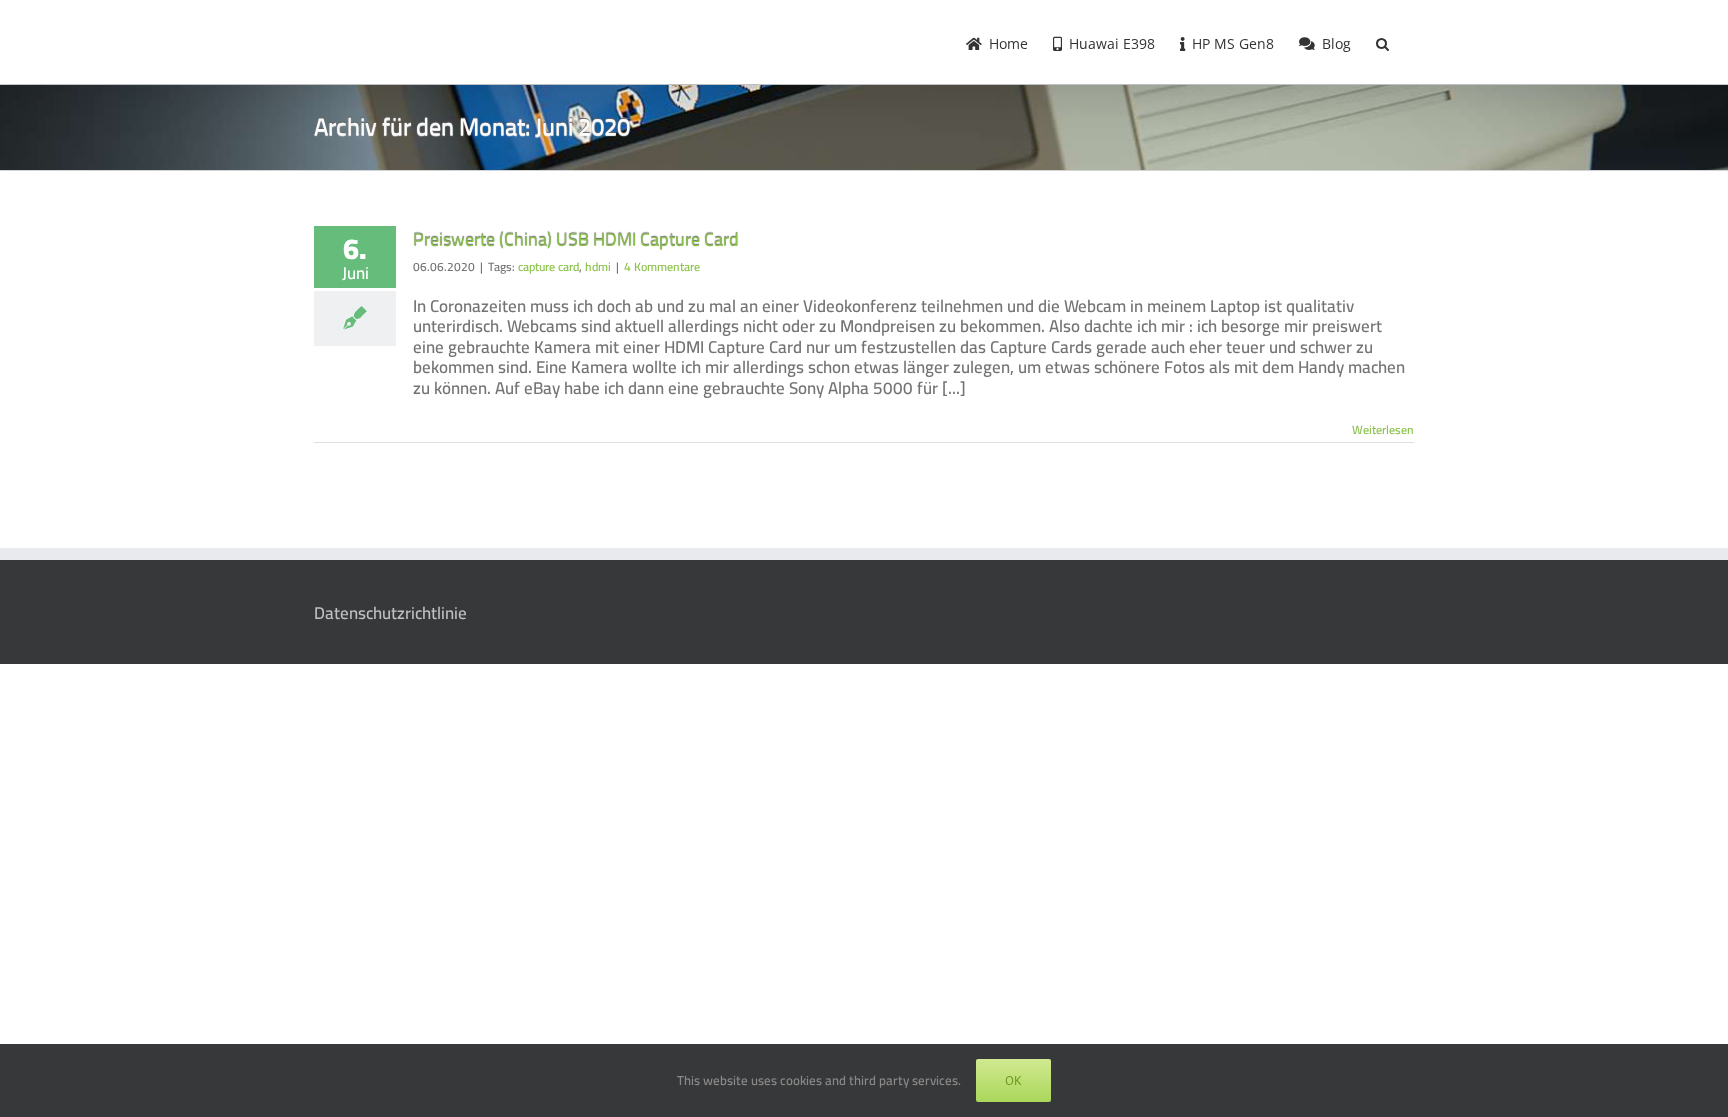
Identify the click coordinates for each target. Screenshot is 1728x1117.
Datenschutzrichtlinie (390, 613)
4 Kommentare (662, 266)
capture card (548, 266)
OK (1013, 1080)
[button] (1382, 42)
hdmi (598, 266)
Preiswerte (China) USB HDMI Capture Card (576, 239)
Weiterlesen (1383, 429)
